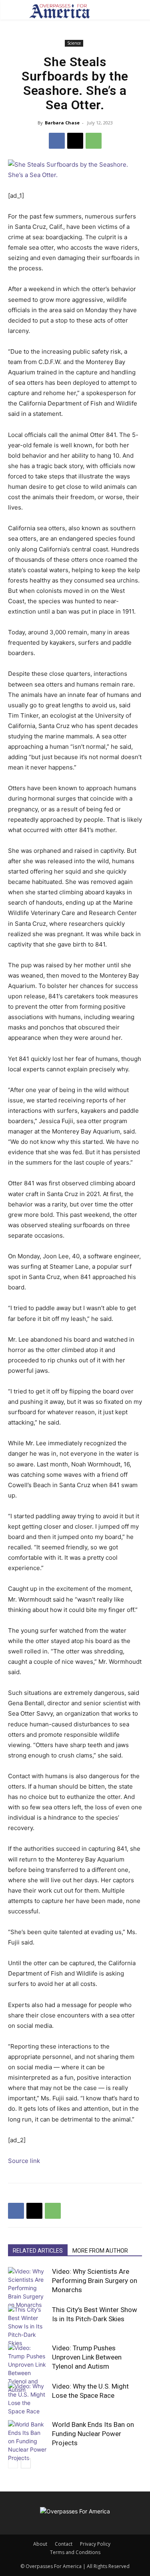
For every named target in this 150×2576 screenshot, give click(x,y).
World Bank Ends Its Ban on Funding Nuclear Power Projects (93, 2434)
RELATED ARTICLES (38, 2251)
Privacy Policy (95, 2544)
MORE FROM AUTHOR (100, 2251)
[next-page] (26, 2463)
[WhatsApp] (94, 141)
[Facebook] (57, 141)
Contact (64, 2544)
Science (74, 43)
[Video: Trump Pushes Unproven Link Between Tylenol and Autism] (28, 2369)
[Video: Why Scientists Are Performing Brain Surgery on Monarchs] (28, 2288)
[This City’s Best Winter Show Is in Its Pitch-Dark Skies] (28, 2326)
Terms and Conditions (75, 2552)
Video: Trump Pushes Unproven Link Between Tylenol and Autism (87, 2357)
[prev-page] (13, 2463)
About (40, 2544)
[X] (75, 141)
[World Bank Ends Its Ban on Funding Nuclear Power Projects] (28, 2441)
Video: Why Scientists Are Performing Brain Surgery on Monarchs (95, 2281)
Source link (24, 2161)
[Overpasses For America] (60, 11)
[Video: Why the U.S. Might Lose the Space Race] (28, 2399)
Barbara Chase (62, 123)
